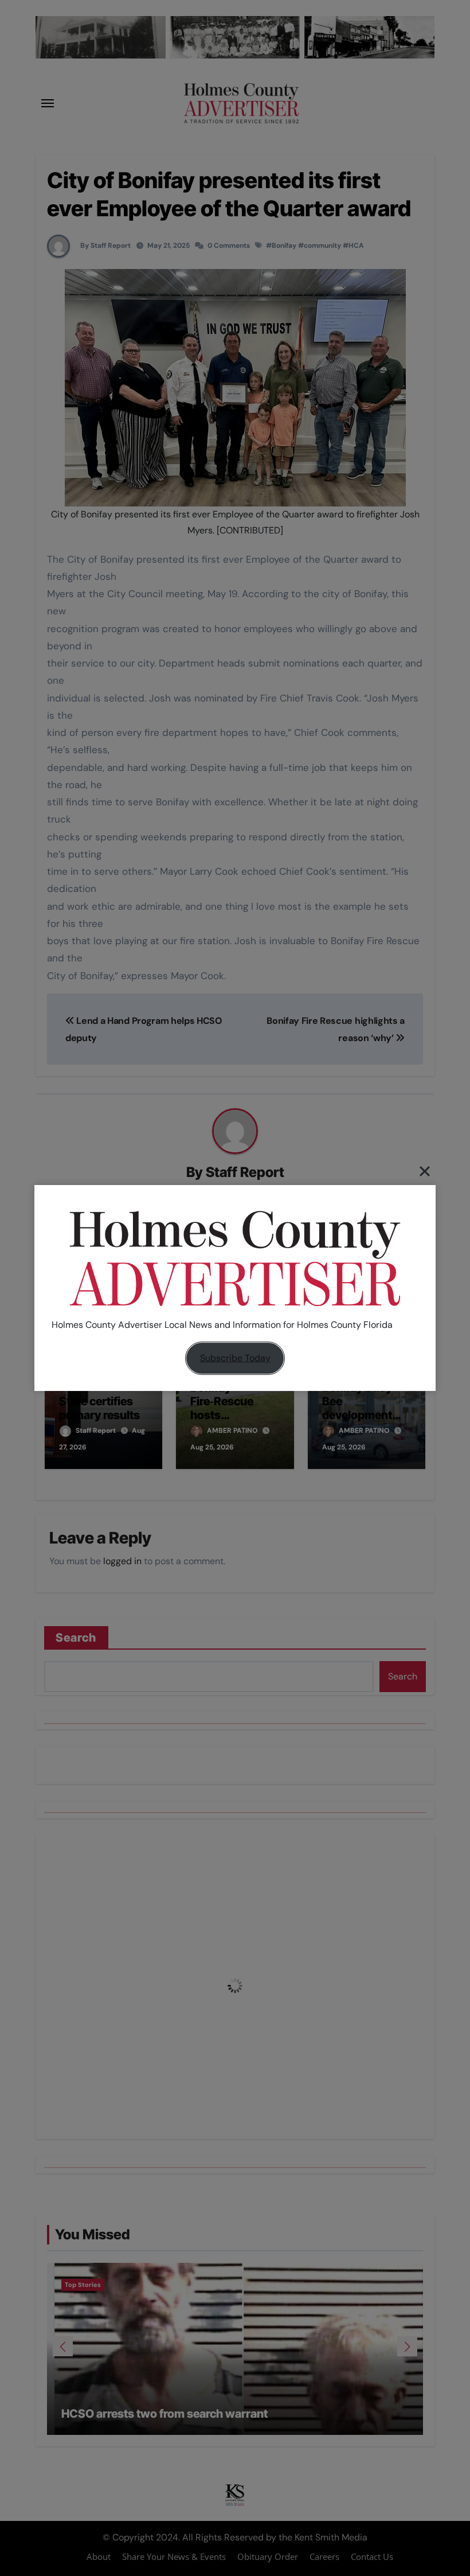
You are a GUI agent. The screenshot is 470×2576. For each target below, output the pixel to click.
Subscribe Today (235, 1358)
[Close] (425, 1171)
